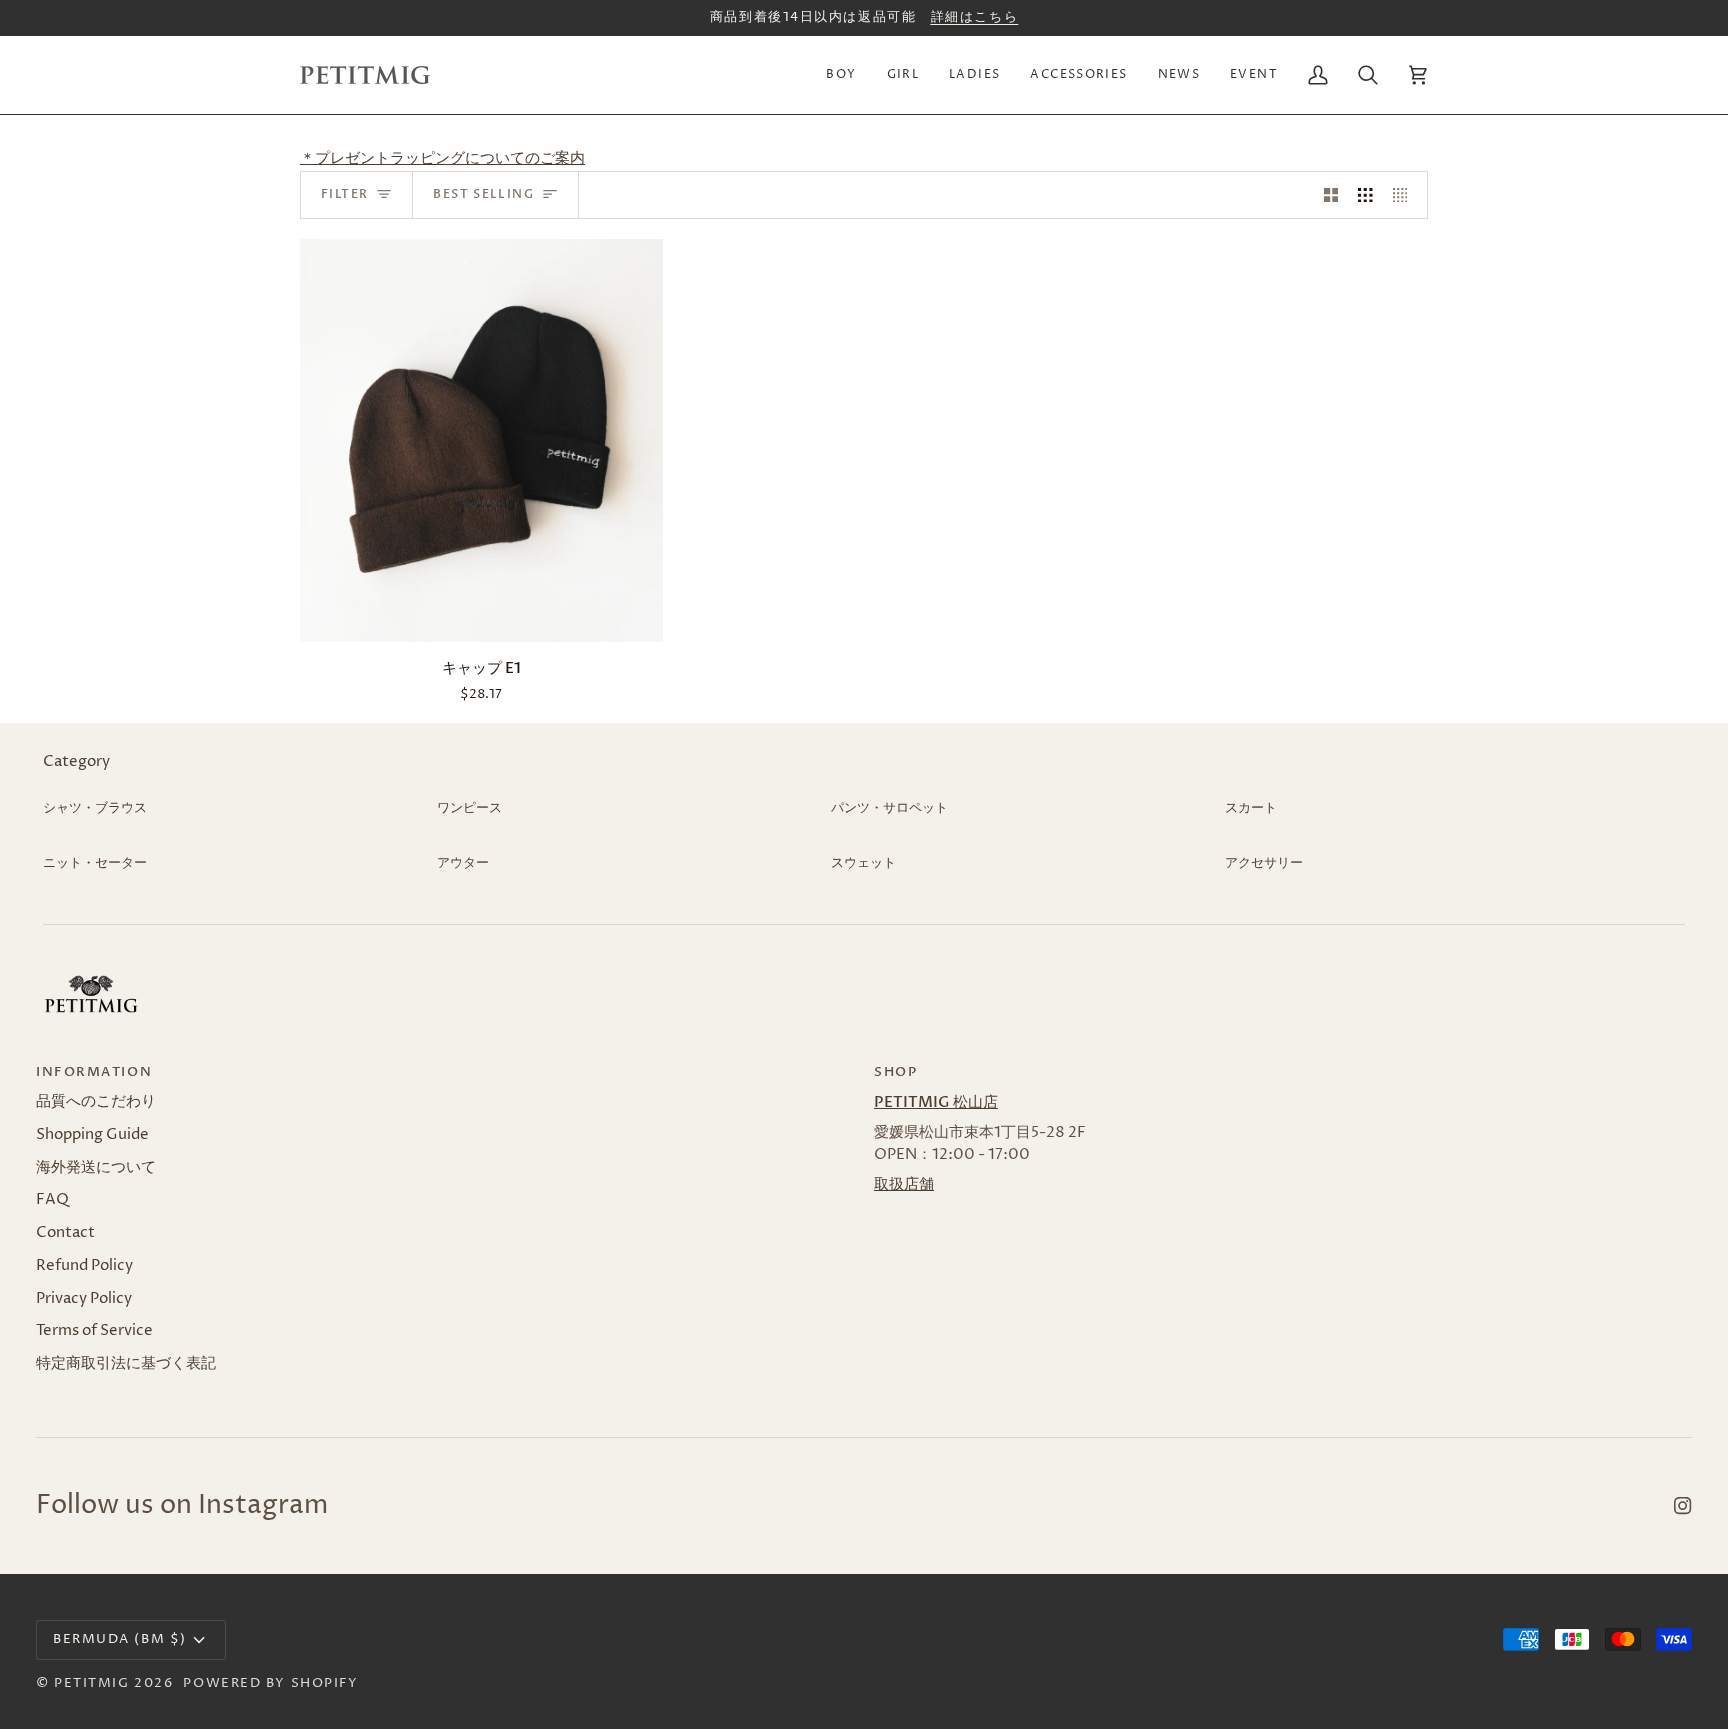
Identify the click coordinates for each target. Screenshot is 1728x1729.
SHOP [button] (895, 1072)
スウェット (863, 863)
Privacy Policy (84, 1299)
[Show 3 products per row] (1365, 195)
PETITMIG (91, 1683)
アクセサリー (1264, 863)
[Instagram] (1683, 1506)
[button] (841, 75)
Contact (65, 1233)
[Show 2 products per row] (1331, 195)
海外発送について (96, 1168)
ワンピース (469, 808)
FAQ (52, 1200)
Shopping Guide (92, 1135)
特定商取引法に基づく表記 (126, 1364)
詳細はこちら (974, 17)
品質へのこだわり (96, 1102)
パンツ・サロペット (889, 808)
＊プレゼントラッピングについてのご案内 (442, 159)
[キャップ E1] (481, 440)
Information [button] (94, 1072)
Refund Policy (84, 1266)
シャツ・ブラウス (95, 808)
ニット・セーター (95, 863)
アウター (463, 863)
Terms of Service (94, 1331)
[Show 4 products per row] (1405, 195)
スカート (1251, 808)
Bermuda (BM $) (120, 1639)
